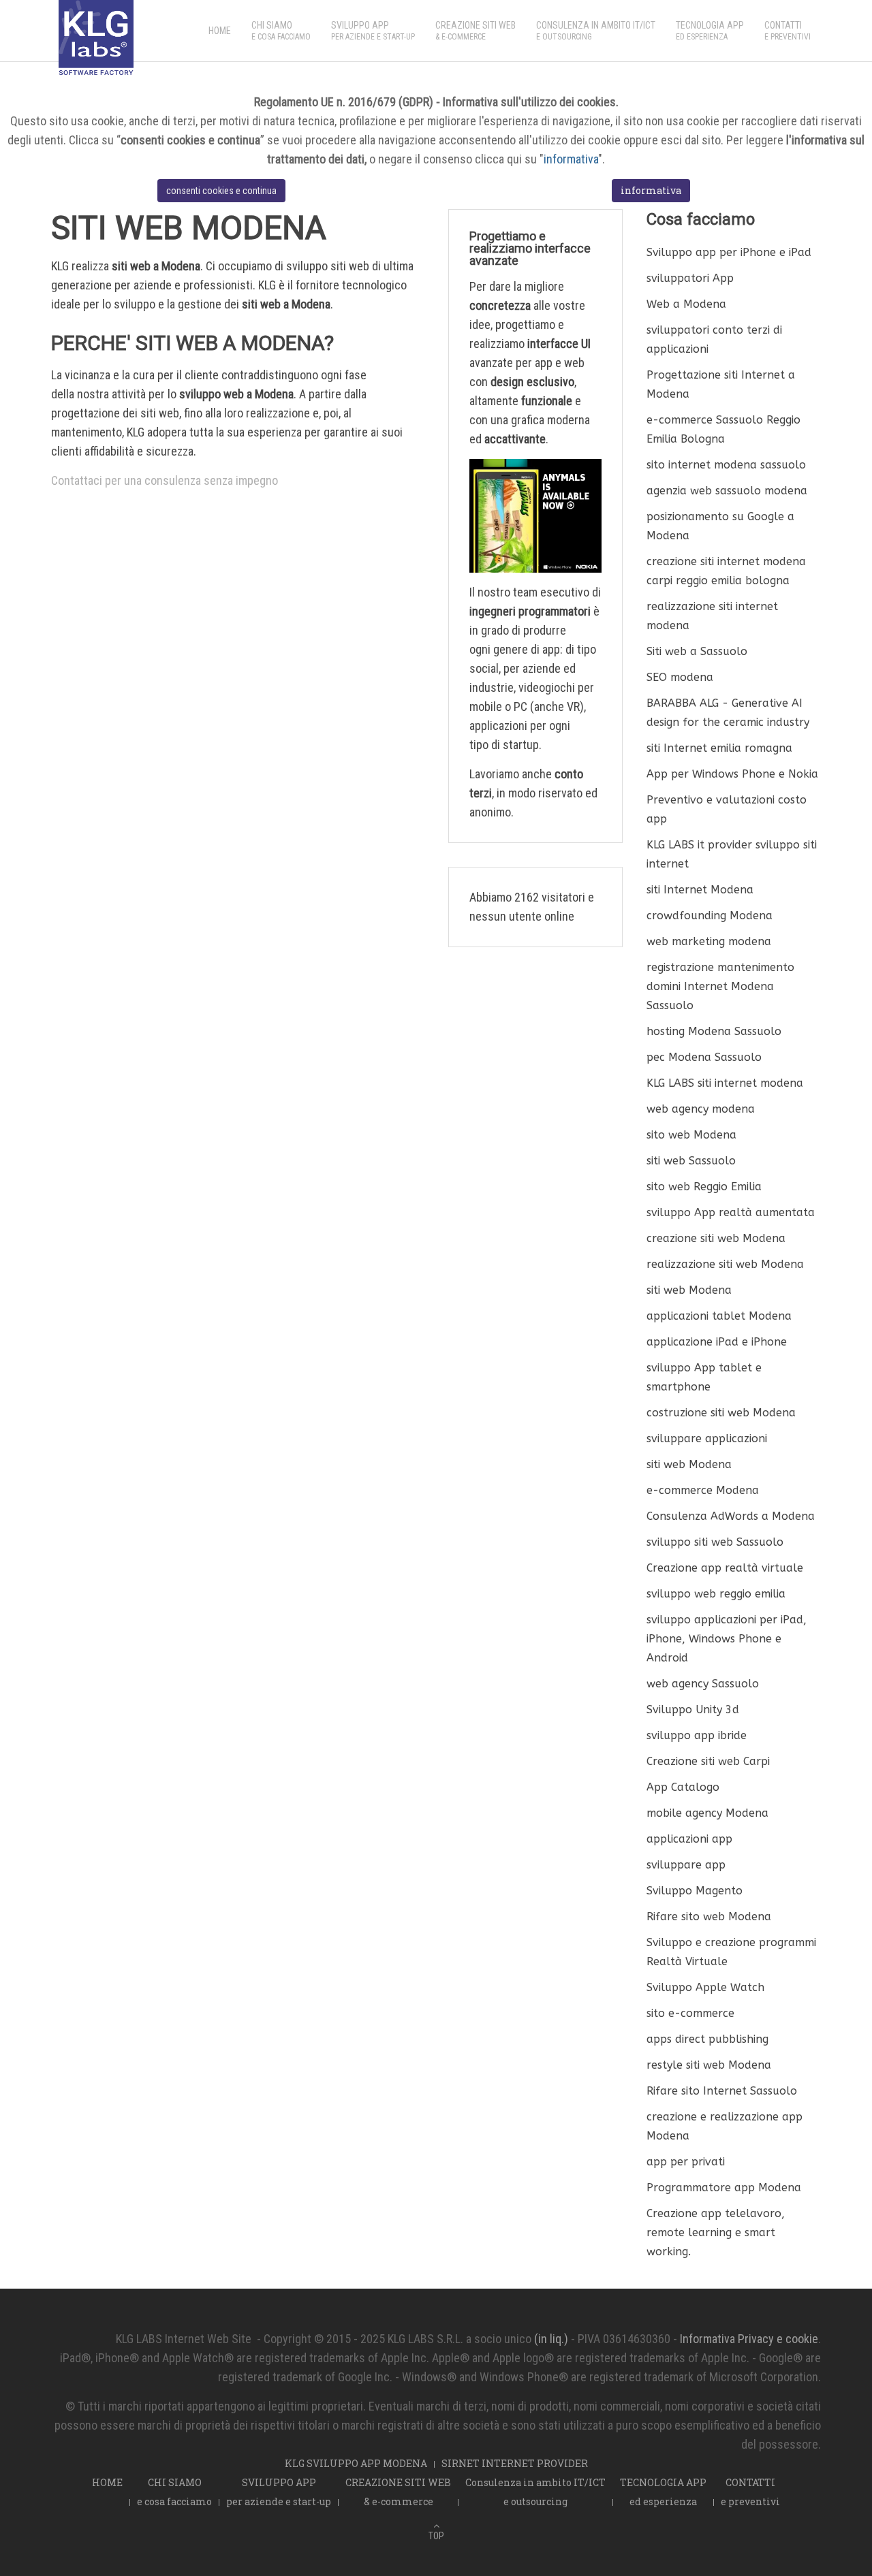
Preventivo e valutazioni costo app (727, 809)
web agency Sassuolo (703, 1684)
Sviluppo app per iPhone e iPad (729, 252)
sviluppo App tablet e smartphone (704, 1377)
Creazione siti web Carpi (708, 1761)
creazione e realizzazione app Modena (725, 2126)
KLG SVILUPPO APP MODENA (356, 2463)
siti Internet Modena (700, 890)
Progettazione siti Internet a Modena (721, 384)
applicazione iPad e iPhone (717, 1342)
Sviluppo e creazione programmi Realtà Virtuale (731, 1952)
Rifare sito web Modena (709, 1917)
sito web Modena (691, 1135)
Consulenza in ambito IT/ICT (596, 31)
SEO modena (680, 677)
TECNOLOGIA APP (710, 31)
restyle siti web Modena (709, 2065)
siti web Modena (689, 1290)
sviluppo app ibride (697, 1735)
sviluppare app (686, 1865)
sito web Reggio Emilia (704, 1187)
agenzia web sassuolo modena (727, 491)
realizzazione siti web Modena (725, 1264)
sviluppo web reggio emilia (716, 1594)
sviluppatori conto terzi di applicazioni (714, 339)
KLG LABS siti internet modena (725, 1083)
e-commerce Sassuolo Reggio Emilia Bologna (723, 429)
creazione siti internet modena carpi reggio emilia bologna (726, 571)
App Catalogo (683, 1787)
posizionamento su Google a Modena (720, 526)
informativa (571, 159)
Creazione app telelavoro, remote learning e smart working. (716, 2232)
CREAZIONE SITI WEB (476, 31)
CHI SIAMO (281, 31)
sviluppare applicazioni (707, 1438)
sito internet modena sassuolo (726, 465)
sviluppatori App (690, 278)
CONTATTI (788, 31)
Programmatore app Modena (724, 2188)
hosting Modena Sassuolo (714, 1031)
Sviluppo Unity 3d (693, 1710)
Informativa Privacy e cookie (749, 2339)
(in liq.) (551, 2339)
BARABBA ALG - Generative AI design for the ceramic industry (728, 713)
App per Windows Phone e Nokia (732, 774)
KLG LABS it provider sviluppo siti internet (732, 854)
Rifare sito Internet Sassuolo (722, 2091)
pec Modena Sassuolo (704, 1057)
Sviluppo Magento (695, 1891)
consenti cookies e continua (221, 191)
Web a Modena (686, 304)
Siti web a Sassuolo (697, 651)
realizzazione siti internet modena (712, 616)
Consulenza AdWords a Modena (731, 1516)
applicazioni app (689, 1839)
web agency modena (701, 1109)
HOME (220, 31)
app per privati (686, 2162)
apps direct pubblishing (707, 2039)
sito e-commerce (690, 2013)
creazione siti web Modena (716, 1238)
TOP (436, 2536)
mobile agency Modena (707, 1813)
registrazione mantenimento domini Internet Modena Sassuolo (720, 986)
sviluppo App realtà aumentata (731, 1212)
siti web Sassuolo (691, 1161)
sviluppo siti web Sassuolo (715, 1542)
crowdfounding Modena (710, 916)
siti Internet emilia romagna (719, 748)
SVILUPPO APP (373, 31)
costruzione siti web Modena (721, 1413)
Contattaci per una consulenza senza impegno (165, 480)
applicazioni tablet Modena (719, 1316)
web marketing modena (709, 941)
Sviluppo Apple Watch (705, 1987)
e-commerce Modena (703, 1490)
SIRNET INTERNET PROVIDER (515, 2463)
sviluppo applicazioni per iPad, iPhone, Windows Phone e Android (727, 1639)
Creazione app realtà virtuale (725, 1568)
